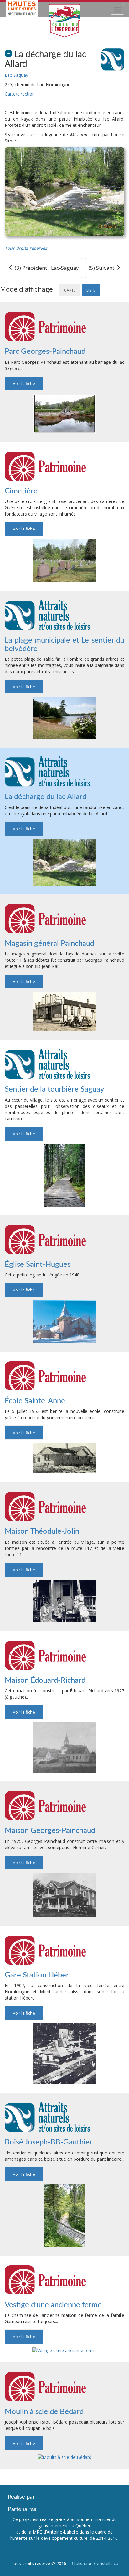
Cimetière (21, 491)
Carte (70, 290)
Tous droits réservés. (27, 248)
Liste (91, 290)
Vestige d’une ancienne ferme (53, 2305)
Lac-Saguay (16, 75)
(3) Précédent (30, 268)
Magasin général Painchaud (49, 944)
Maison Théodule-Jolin (42, 1532)
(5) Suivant (102, 268)
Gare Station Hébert (38, 1975)
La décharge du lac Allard (46, 797)
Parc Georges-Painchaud (45, 352)
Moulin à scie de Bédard (44, 2412)
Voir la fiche (24, 383)
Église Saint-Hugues (38, 1265)
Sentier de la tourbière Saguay (54, 1089)
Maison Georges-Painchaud (50, 1831)
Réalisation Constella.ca (94, 2563)
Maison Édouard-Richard (45, 1680)
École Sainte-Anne (35, 1401)
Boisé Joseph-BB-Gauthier (49, 2142)
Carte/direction (20, 94)
